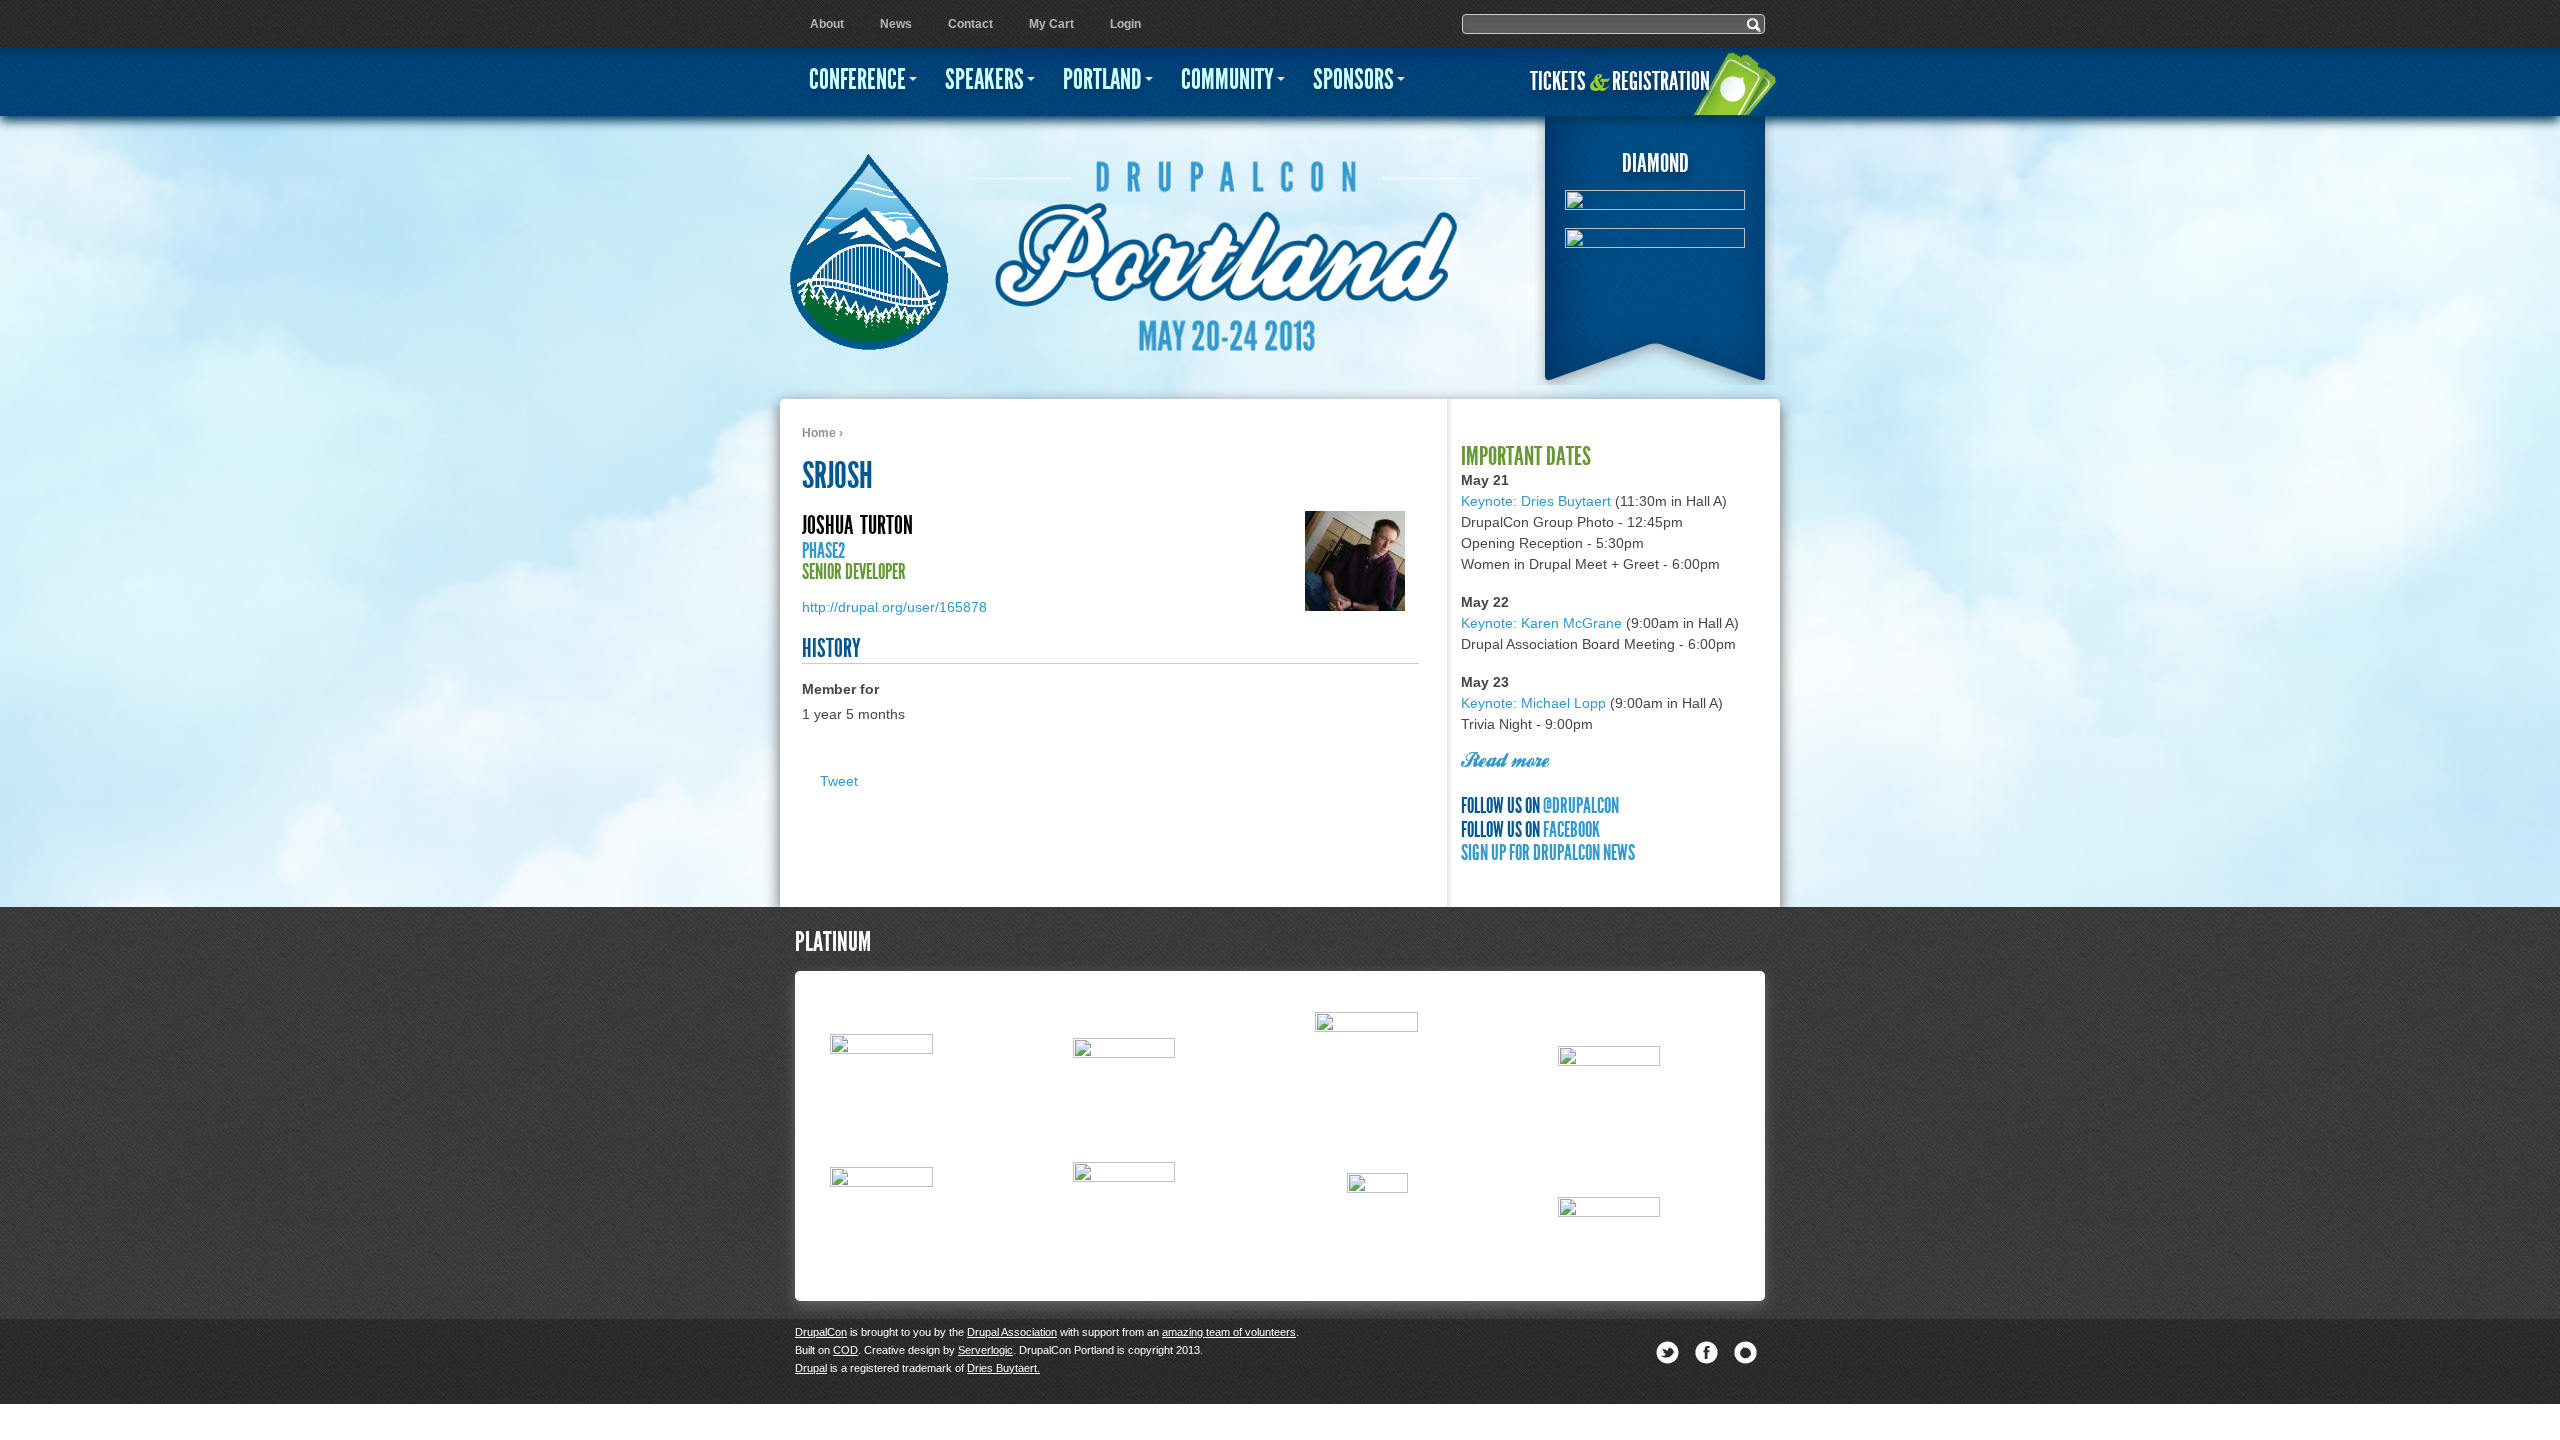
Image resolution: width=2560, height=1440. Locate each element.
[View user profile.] (1355, 606)
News (896, 24)
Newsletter (1745, 1352)
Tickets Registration (1620, 81)
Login (1125, 24)
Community (1227, 79)
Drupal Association (1012, 1332)
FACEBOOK (1571, 829)
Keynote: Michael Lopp (1533, 703)
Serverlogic (985, 1350)
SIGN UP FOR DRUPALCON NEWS (1548, 852)
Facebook (1706, 1352)
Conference (857, 79)
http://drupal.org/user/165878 (894, 607)
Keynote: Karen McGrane (1541, 623)
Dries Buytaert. (1003, 1368)
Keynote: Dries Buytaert (1536, 501)
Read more (1505, 762)
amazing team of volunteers (1229, 1332)
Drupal (811, 1368)
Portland (1102, 79)
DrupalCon (821, 1332)
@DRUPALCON (1581, 805)
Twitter (1667, 1352)
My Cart (1051, 24)
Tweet (839, 781)
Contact (970, 24)
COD (845, 1350)
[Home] (868, 241)
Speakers (984, 79)
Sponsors (1353, 79)
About (827, 24)
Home (819, 433)
